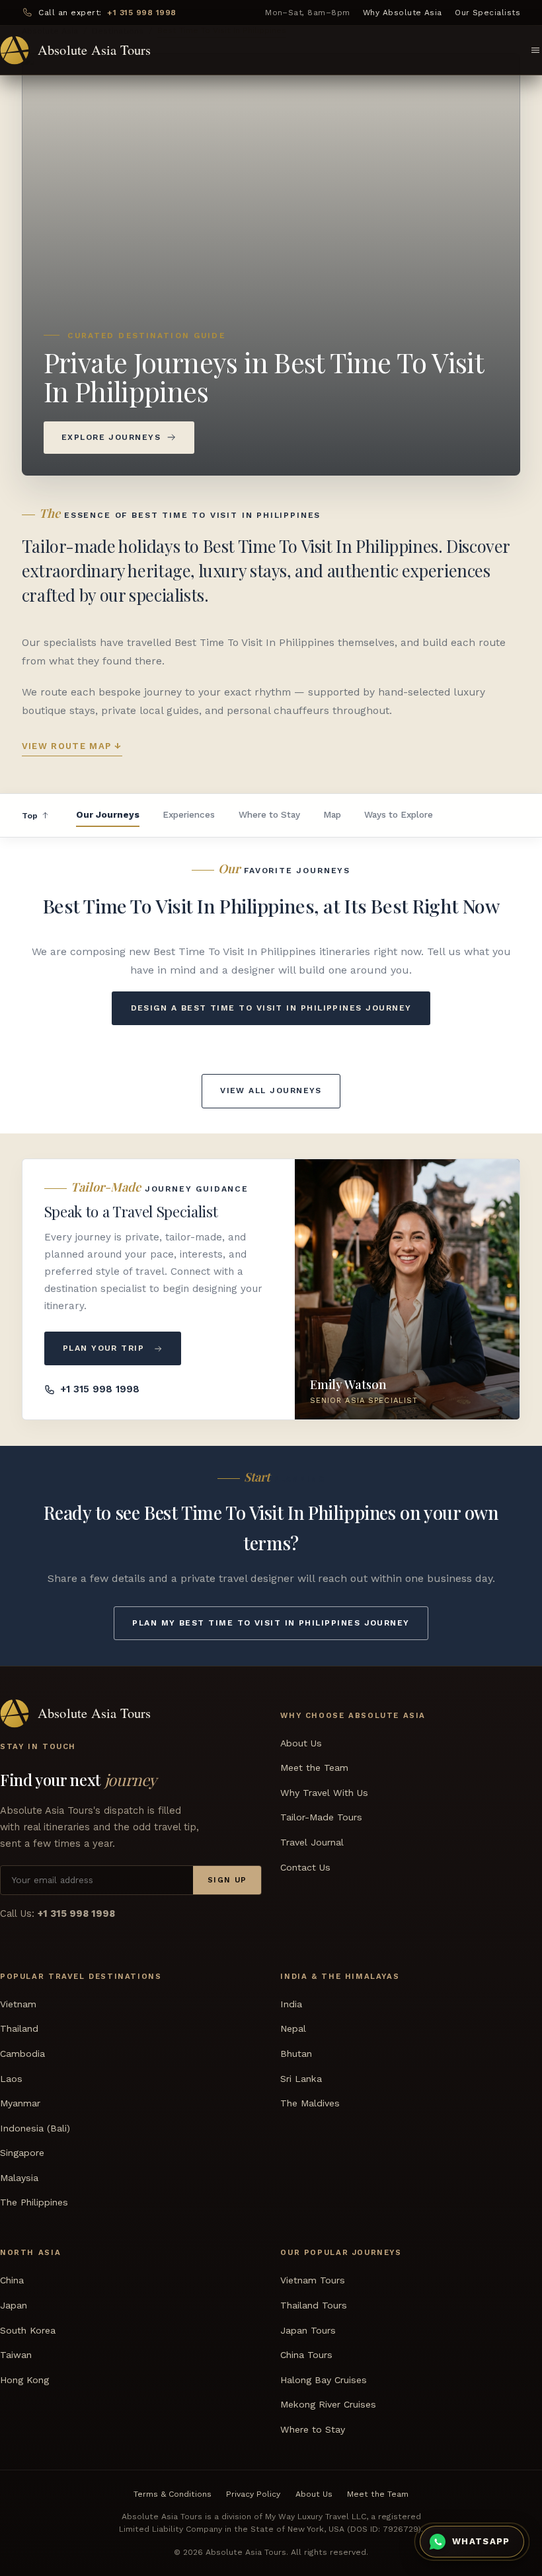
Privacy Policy (253, 2493)
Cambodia (22, 2053)
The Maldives (310, 2103)
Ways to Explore (399, 814)
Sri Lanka (301, 2078)
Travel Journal (312, 1842)
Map (332, 814)
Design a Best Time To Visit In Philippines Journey (271, 1008)
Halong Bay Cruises (324, 2379)
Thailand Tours (314, 2305)
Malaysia (19, 2177)
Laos (11, 2078)
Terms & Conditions (173, 2493)
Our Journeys (108, 814)
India (291, 2003)
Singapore (22, 2153)
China (12, 2280)
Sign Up (227, 1880)
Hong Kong (24, 2379)
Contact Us (305, 1867)
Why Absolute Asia (403, 13)
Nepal (293, 2028)
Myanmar (20, 2103)
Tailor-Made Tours (321, 1817)
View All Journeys (271, 1091)
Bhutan (296, 2053)
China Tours (306, 2355)
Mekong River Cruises (328, 2404)
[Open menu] (535, 50)
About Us (301, 1742)
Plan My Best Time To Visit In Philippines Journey (271, 1623)
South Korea (28, 2330)
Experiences (189, 814)
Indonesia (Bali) (35, 2128)
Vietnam (18, 2003)
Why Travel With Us (324, 1792)
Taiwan (16, 2355)
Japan (14, 2305)
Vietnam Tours (313, 2280)
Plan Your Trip (103, 1348)
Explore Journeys (111, 437)
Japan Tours (308, 2330)
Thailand (19, 2028)
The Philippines (34, 2202)
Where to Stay (269, 814)
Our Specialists (487, 13)
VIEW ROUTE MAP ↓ (72, 746)
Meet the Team (314, 1768)
